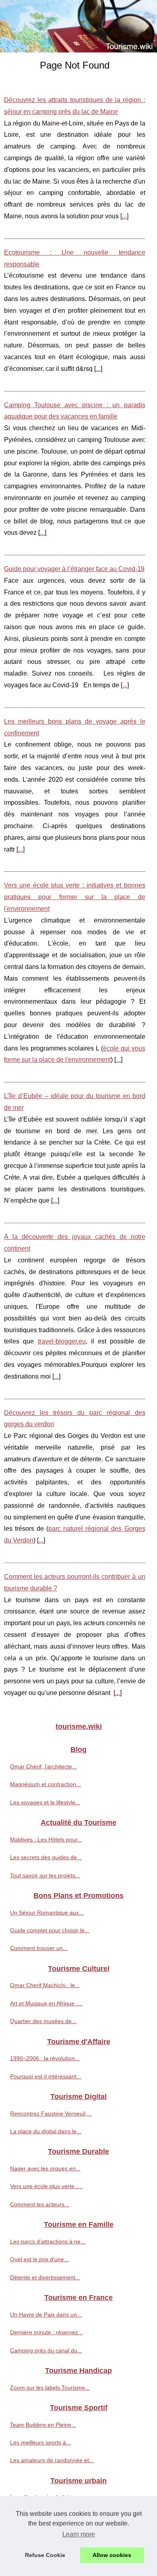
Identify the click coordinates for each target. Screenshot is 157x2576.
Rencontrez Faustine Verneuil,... (51, 2114)
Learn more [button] (79, 2534)
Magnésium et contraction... (45, 1784)
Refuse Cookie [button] (45, 2555)
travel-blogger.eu (62, 1341)
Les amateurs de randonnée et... (52, 2460)
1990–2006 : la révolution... (45, 2058)
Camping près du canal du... (46, 2350)
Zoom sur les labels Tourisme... (50, 2388)
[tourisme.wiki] (78, 26)
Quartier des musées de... (43, 2021)
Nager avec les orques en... (45, 2168)
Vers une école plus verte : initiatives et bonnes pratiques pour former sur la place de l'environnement (75, 897)
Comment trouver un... (39, 1948)
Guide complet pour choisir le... (50, 1930)
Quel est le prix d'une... (39, 2259)
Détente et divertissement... (45, 2277)
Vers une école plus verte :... (46, 2186)
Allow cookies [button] (112, 2555)
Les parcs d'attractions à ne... (48, 2241)
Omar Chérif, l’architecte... (43, 1766)
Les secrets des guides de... (46, 1857)
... (124, 216)
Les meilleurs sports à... (40, 2442)
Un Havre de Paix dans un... (46, 2314)
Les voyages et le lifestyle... (45, 1802)
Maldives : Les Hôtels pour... (46, 1839)
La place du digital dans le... (46, 2131)
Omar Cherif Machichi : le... (45, 1985)
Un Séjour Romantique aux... (47, 1913)
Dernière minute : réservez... (46, 2332)
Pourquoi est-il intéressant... (46, 2076)
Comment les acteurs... (40, 2204)
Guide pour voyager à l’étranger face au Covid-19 (74, 569)
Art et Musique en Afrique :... (46, 2003)
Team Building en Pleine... (43, 2425)
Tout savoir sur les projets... (45, 1875)
